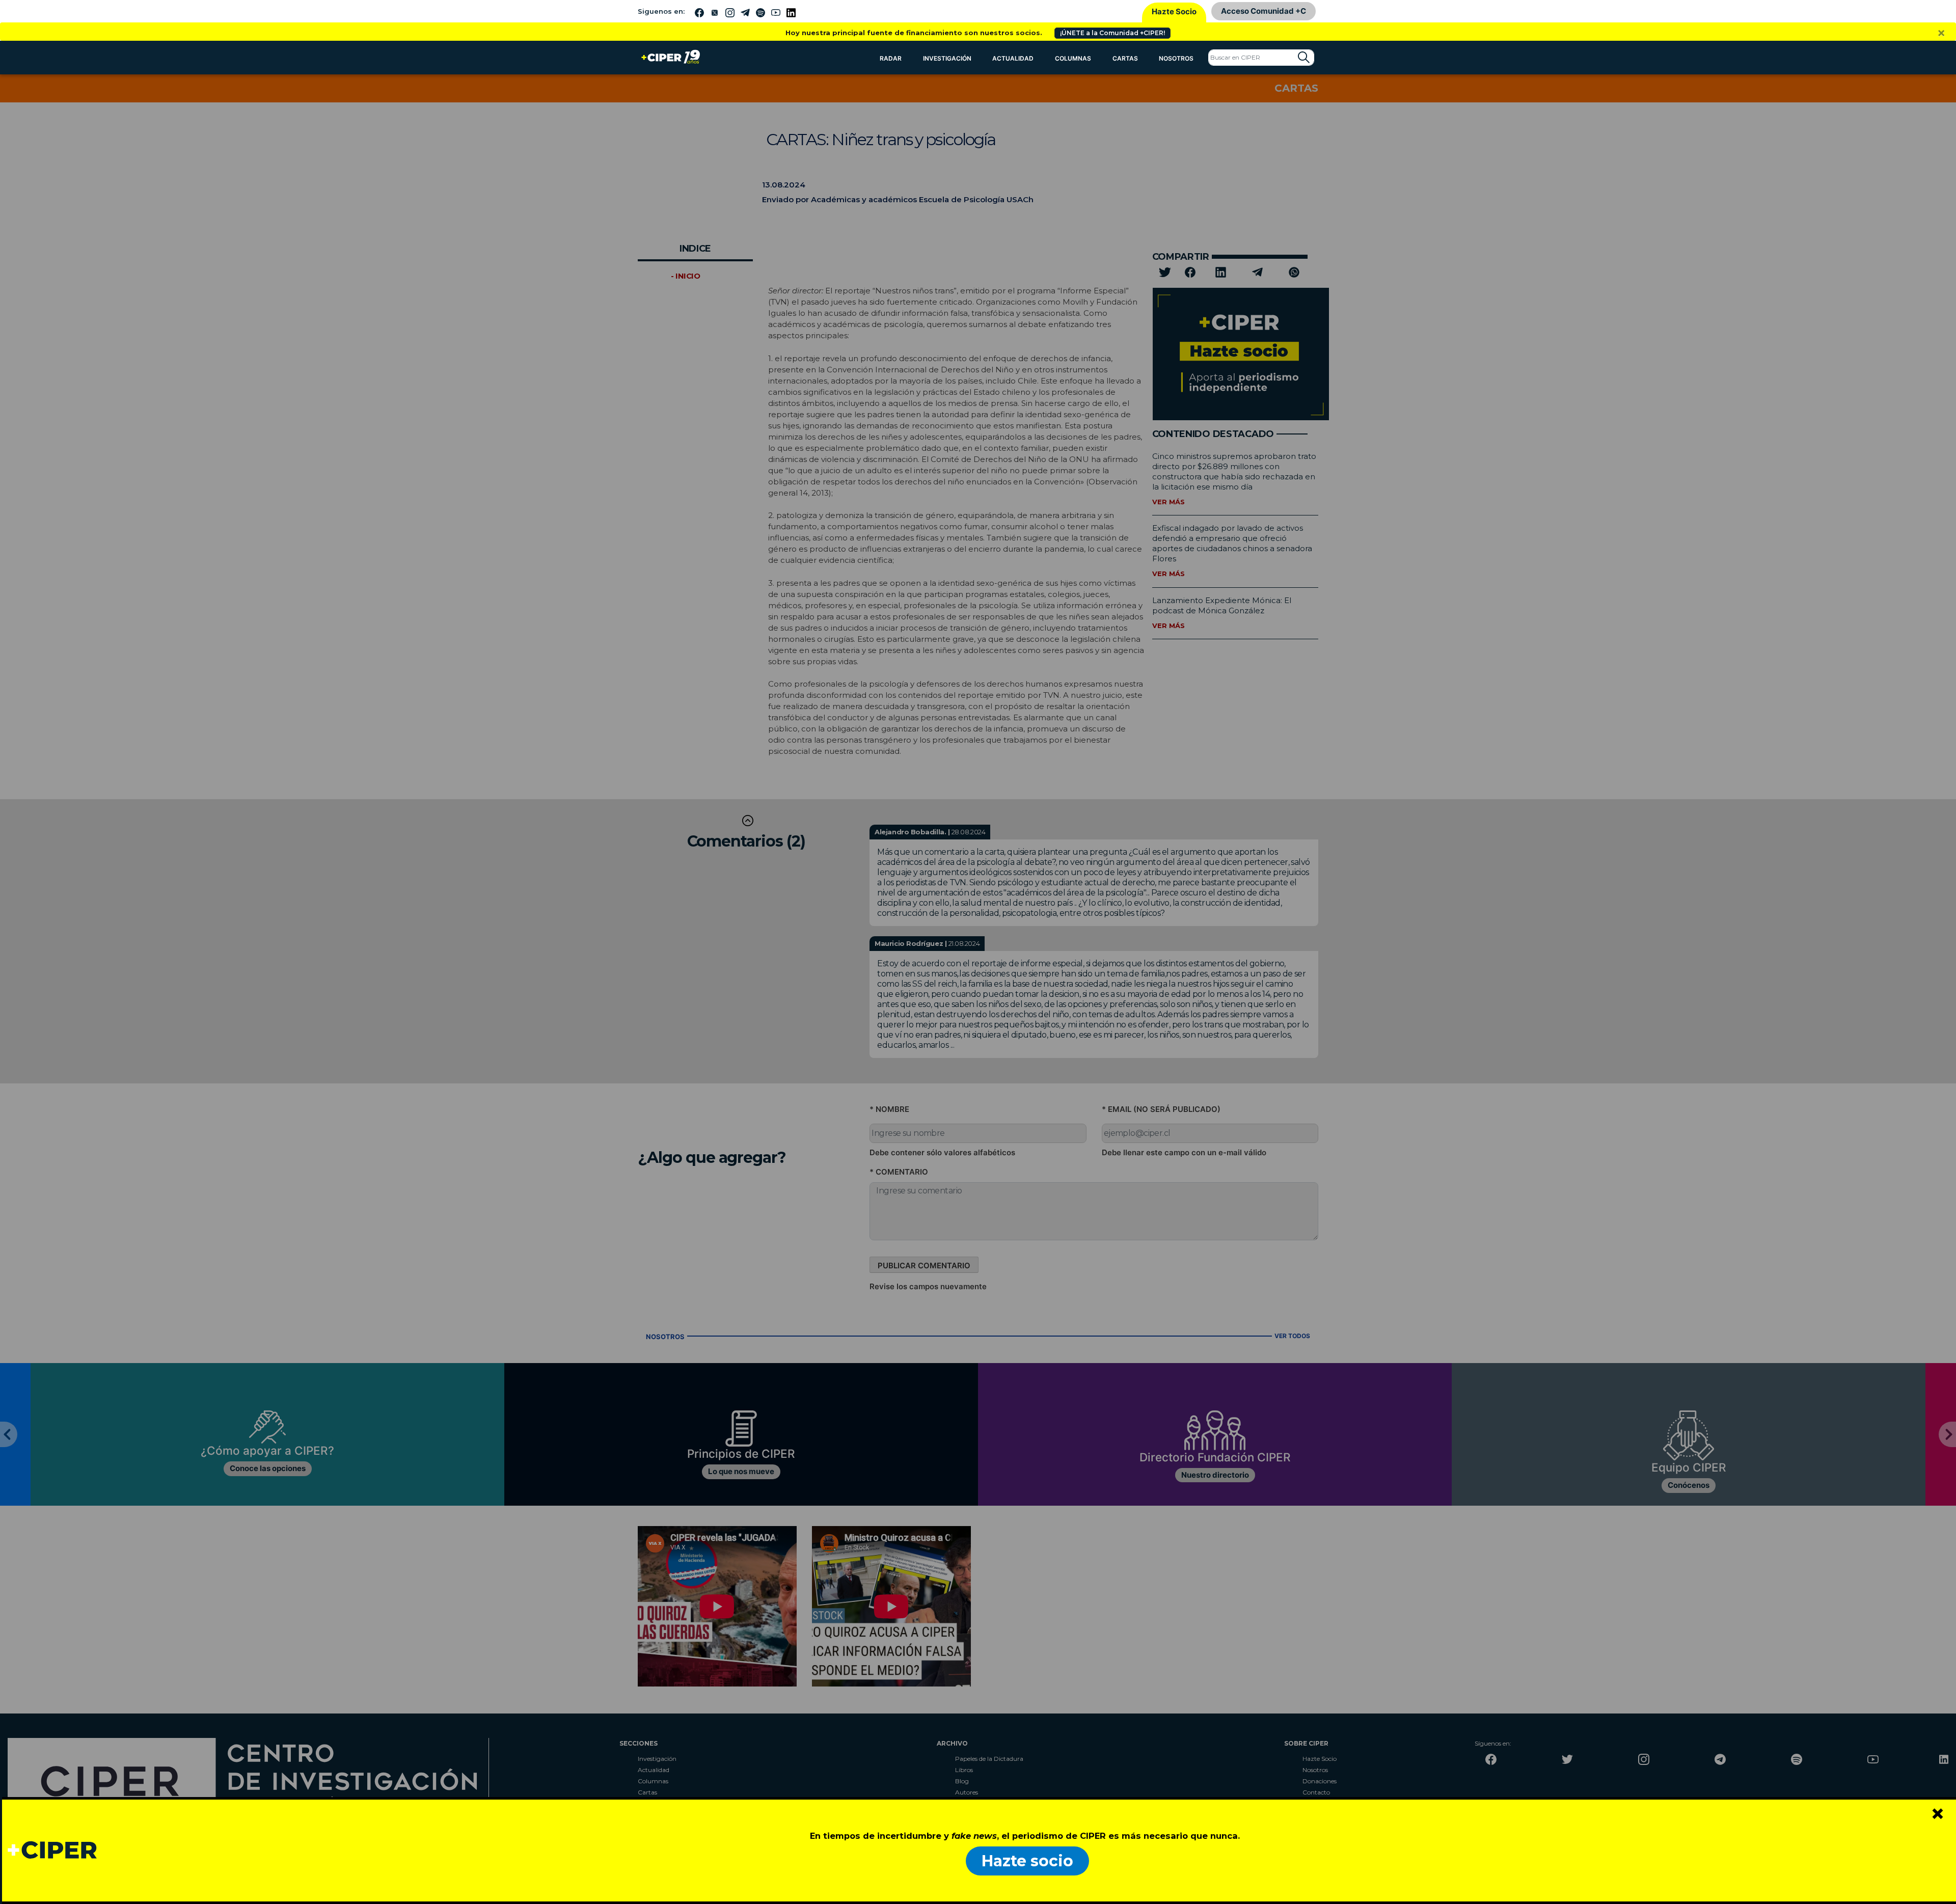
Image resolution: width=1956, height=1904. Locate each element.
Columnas (1073, 58)
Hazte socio (1027, 1861)
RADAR (891, 58)
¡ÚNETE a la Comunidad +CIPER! (1112, 33)
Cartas (1125, 58)
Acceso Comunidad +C (1264, 11)
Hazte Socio (1174, 11)
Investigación (947, 58)
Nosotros (1176, 58)
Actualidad (1013, 58)
